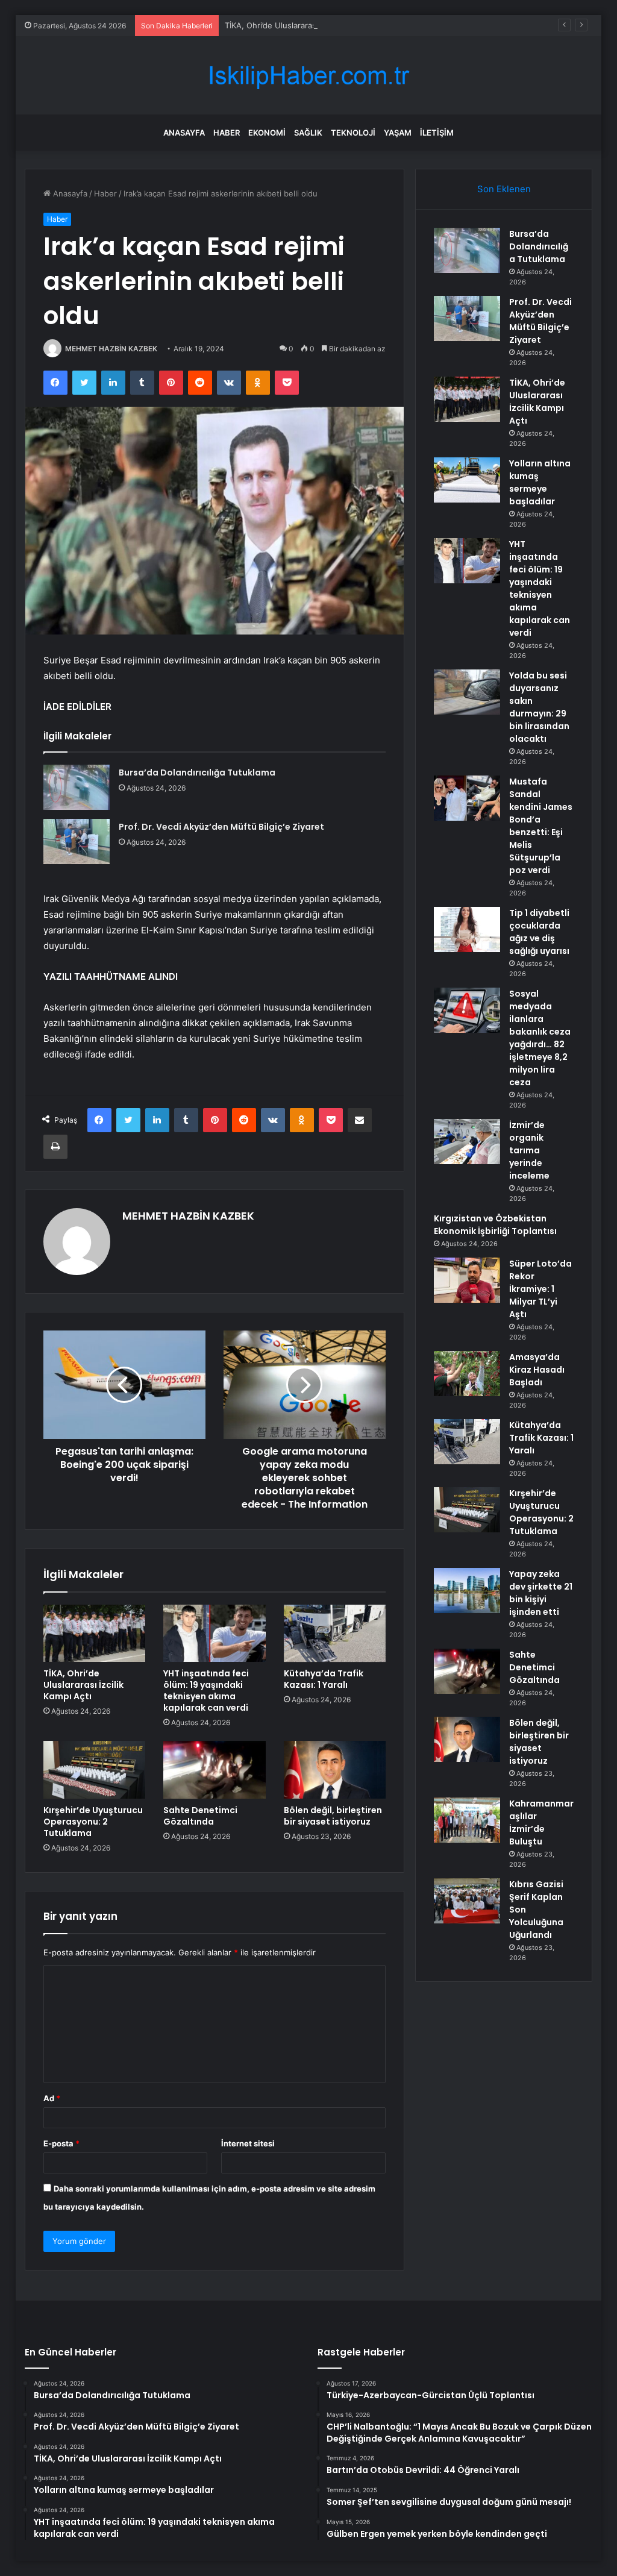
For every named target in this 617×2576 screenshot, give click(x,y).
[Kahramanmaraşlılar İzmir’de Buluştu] (467, 1820)
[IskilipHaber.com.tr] (308, 76)
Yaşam (398, 133)
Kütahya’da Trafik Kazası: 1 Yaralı (324, 1679)
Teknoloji (353, 133)
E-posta (61, 2143)
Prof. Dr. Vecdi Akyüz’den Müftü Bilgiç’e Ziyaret (221, 827)
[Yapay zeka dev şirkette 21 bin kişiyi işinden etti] (467, 1590)
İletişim (437, 133)
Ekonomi (267, 133)
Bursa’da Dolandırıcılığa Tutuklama (197, 772)
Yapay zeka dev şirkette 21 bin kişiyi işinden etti (541, 1593)
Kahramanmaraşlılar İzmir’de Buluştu (541, 1822)
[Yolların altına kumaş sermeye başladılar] (467, 480)
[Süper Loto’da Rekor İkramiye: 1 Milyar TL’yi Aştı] (467, 1280)
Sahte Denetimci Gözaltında (200, 1816)
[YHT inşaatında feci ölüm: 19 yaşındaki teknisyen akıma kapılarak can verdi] (215, 1634)
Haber (227, 133)
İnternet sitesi (248, 2143)
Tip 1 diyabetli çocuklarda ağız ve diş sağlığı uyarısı (539, 932)
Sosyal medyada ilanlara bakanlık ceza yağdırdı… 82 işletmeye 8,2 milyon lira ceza (540, 1038)
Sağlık (308, 133)
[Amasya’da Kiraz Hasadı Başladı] (467, 1374)
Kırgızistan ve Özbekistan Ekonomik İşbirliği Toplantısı (495, 1225)
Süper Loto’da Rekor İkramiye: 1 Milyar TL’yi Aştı (540, 1289)
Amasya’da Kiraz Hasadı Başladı (537, 1370)
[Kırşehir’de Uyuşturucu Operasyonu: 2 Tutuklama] (95, 1770)
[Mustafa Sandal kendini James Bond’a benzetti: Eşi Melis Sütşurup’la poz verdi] (467, 798)
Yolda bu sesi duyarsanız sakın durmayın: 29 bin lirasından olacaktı (539, 707)
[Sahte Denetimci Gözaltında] (215, 1770)
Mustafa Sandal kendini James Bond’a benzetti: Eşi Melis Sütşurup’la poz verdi (541, 826)
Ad (52, 2098)
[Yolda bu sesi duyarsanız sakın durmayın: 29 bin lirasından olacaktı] (467, 692)
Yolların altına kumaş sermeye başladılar (540, 482)
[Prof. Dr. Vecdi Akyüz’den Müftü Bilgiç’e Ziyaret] (77, 841)
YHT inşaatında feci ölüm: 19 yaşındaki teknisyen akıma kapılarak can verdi (206, 1691)
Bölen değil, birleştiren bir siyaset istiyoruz (333, 1816)
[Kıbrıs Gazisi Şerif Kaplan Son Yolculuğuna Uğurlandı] (467, 1901)
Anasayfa (184, 133)
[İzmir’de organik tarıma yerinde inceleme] (467, 1142)
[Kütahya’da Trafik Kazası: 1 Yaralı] (335, 1634)
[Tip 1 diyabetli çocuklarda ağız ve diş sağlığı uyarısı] (467, 929)
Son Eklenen (504, 189)
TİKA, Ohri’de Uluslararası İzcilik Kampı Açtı (303, 25)
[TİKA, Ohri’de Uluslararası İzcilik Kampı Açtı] (95, 1634)
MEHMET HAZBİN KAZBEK (111, 349)
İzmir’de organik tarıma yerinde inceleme (529, 1150)
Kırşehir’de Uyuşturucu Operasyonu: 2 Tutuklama (93, 1822)
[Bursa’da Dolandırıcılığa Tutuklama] (77, 787)
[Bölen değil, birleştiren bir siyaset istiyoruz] (335, 1770)
